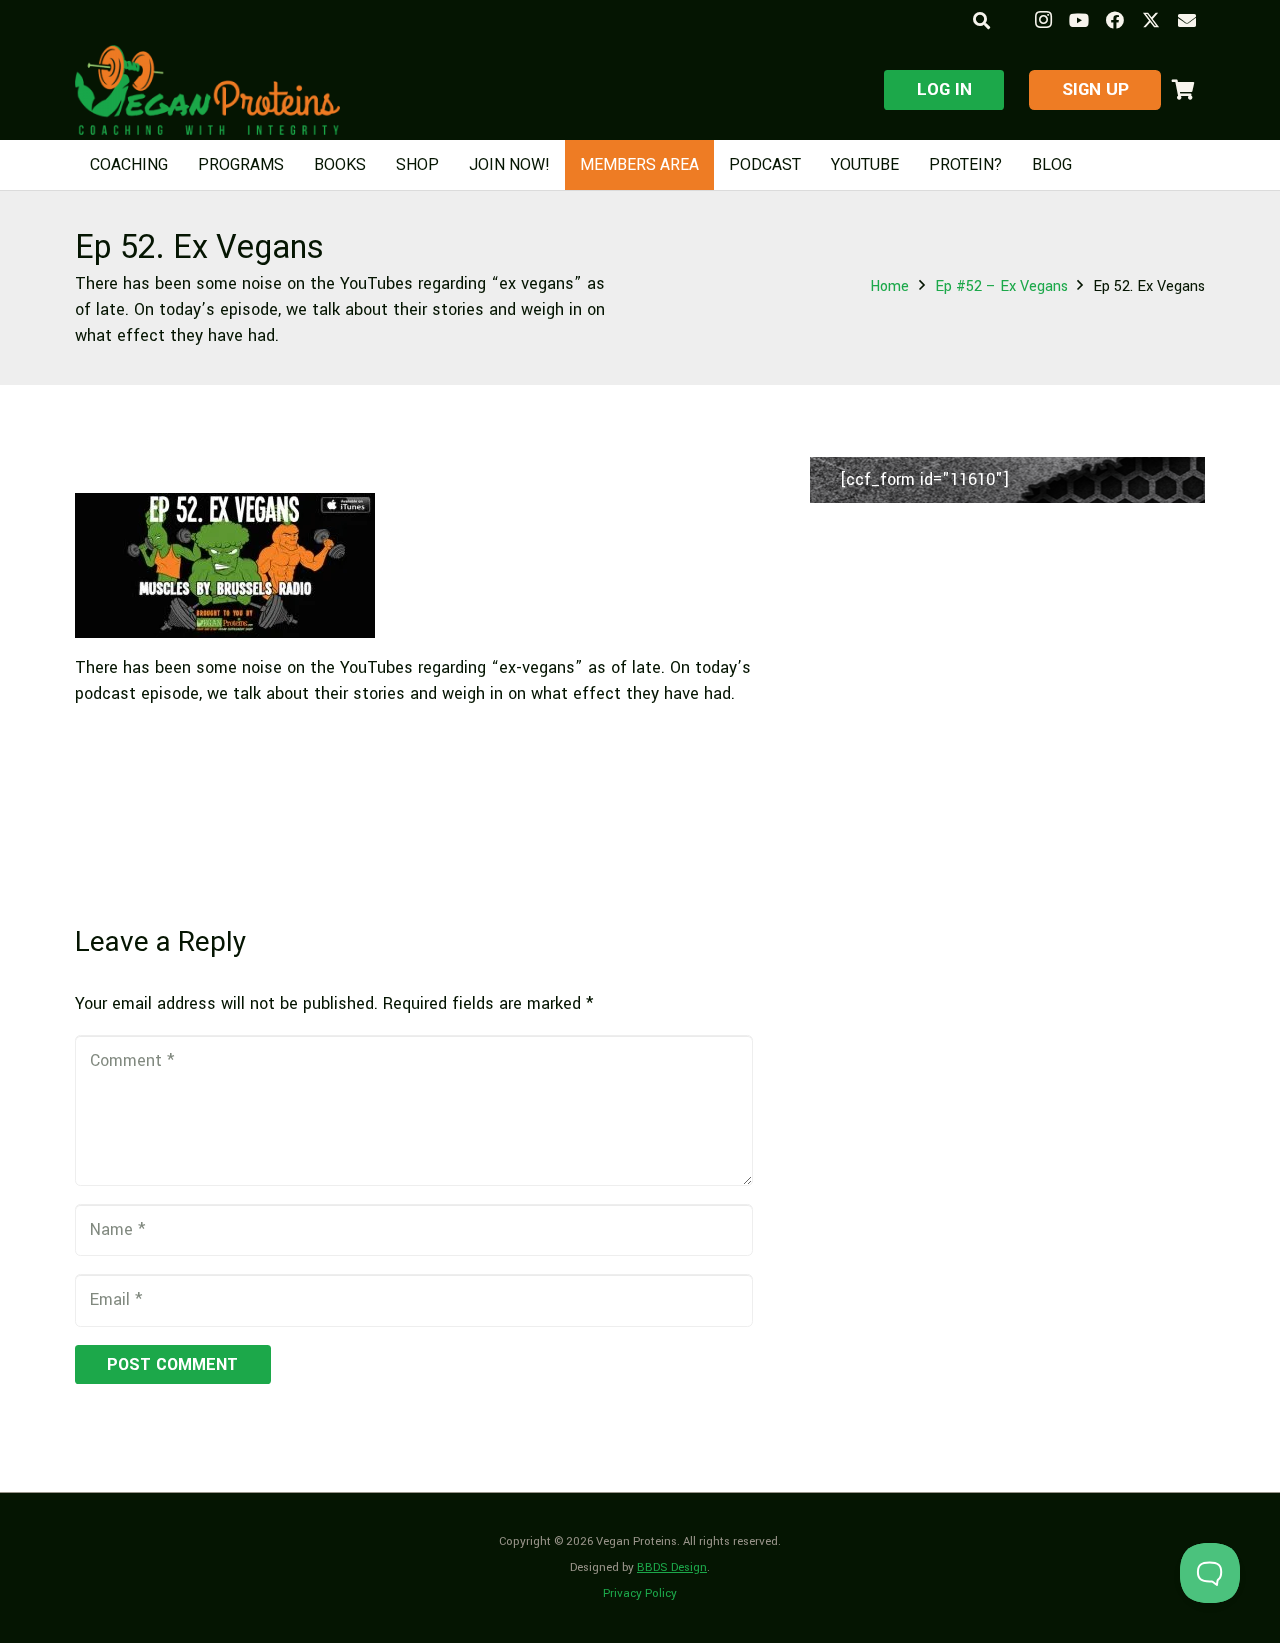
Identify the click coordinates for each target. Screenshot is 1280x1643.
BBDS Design (672, 1567)
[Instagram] (1043, 20)
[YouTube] (1079, 20)
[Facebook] (1115, 20)
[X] (1151, 20)
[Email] (1187, 20)
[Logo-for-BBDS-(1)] (207, 90)
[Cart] (1183, 90)
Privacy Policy (640, 1593)
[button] (980, 20)
